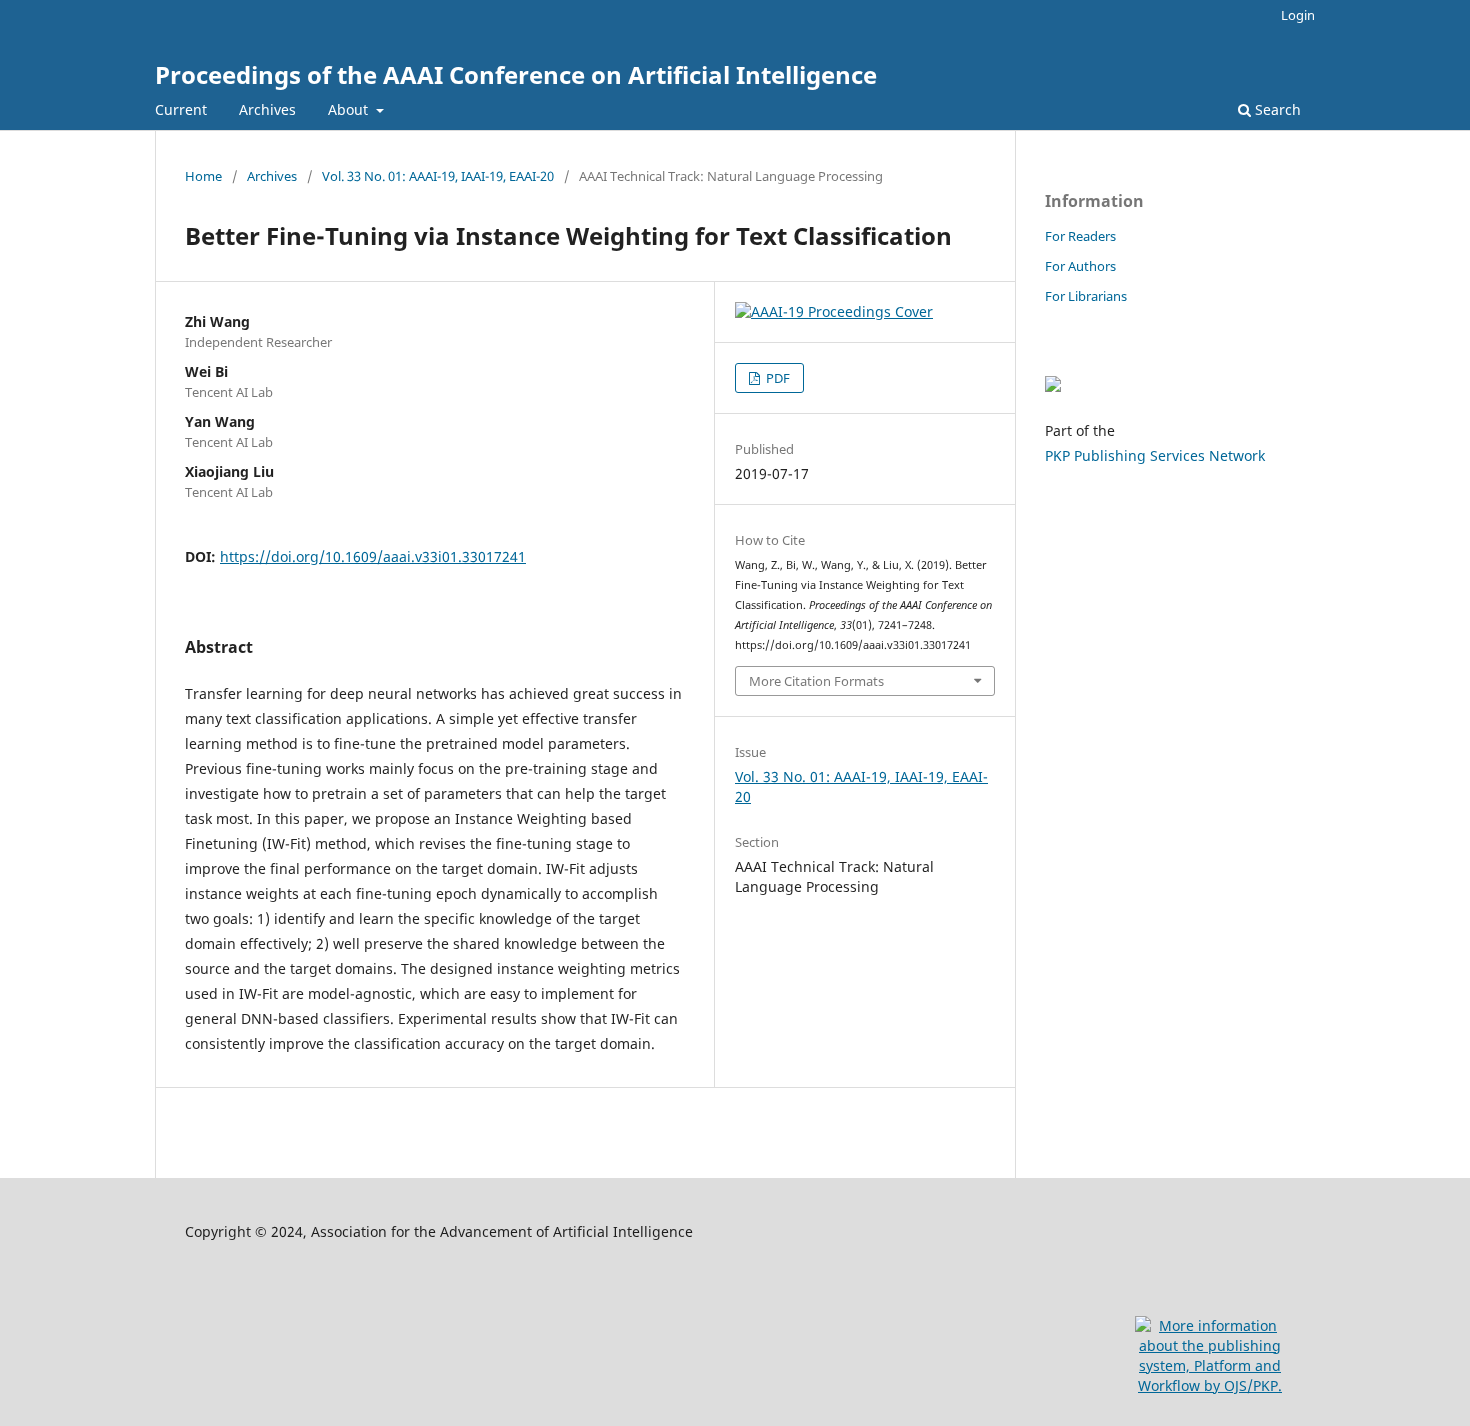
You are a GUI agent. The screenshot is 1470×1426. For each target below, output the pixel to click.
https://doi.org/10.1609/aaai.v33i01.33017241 (373, 556)
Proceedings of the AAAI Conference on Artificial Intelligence (516, 74)
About (350, 109)
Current (181, 109)
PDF (776, 378)
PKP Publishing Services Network (1155, 455)
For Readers (1080, 236)
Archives (267, 109)
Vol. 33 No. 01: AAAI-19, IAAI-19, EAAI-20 (438, 176)
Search (1276, 109)
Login (1298, 15)
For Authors (1080, 266)
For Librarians (1086, 296)
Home (203, 176)
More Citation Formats (816, 681)
